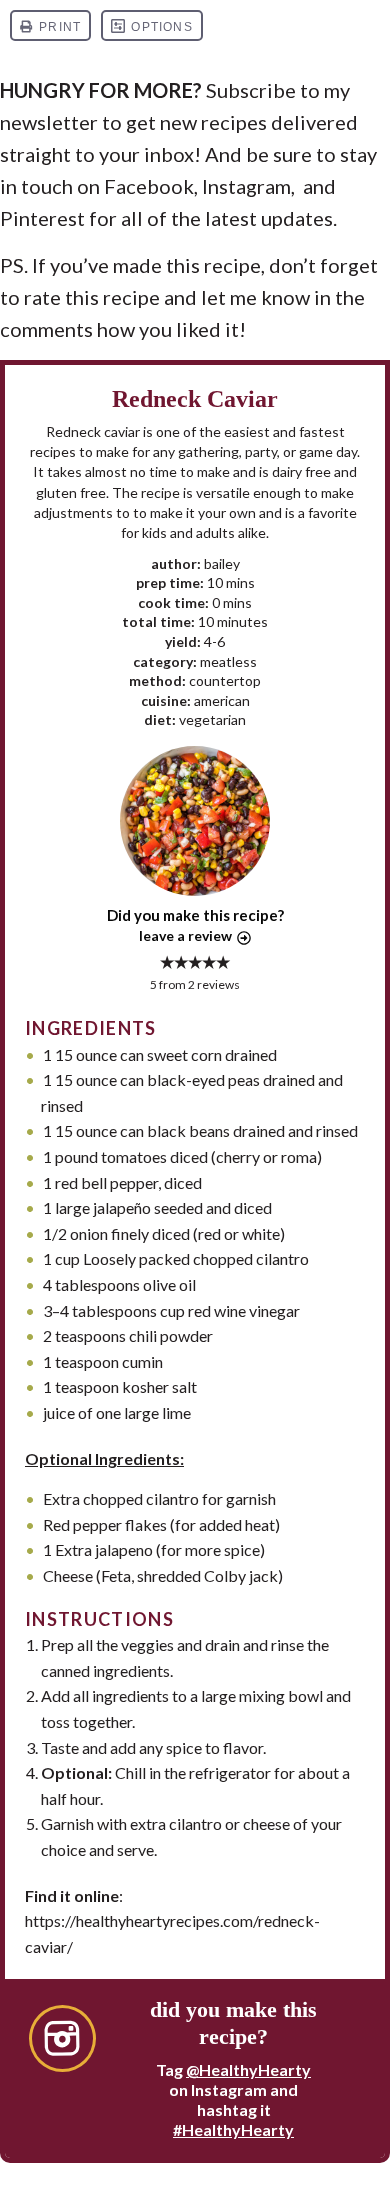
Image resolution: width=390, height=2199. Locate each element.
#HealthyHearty (233, 2129)
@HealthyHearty (248, 2069)
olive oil (169, 1284)
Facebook (149, 186)
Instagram (246, 186)
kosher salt (159, 1386)
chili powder (171, 1335)
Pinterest (42, 218)
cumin (142, 1361)
